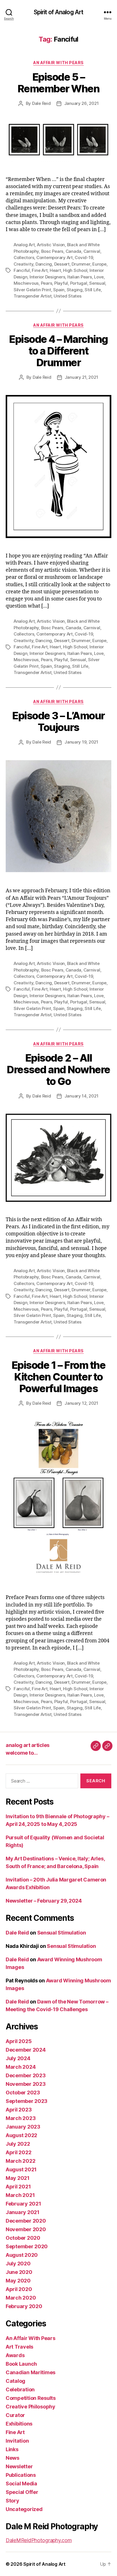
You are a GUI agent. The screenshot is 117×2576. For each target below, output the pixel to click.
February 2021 (23, 2204)
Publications (21, 2475)
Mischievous (26, 283)
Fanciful (22, 270)
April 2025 (19, 2041)
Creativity (23, 264)
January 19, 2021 (81, 742)
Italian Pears (80, 277)
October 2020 (23, 2238)
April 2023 (19, 2110)
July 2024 (18, 2058)
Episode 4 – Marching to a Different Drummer (58, 351)
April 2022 (18, 2152)
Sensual (97, 283)
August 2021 (21, 2169)
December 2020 (26, 2221)
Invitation (17, 2441)
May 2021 (18, 2178)
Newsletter (19, 2466)
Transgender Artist (33, 296)
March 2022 (20, 2161)
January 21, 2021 (82, 377)
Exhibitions (19, 2424)
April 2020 (19, 2289)
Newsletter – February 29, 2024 (44, 1901)
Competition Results (31, 2398)
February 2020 (24, 2306)
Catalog (15, 2381)
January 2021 (23, 2212)
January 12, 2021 (81, 1403)
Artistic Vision (51, 245)
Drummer (81, 264)
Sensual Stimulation (62, 1933)
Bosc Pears (52, 251)
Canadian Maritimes (31, 2372)
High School (75, 270)
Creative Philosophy (31, 2407)
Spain (59, 290)
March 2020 (21, 2298)
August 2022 (21, 2135)
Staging (75, 290)
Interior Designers (47, 277)
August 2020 (22, 2255)
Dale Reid (41, 103)
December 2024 (26, 2050)
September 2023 (27, 2101)
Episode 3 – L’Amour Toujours (58, 721)
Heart (55, 270)
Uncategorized (24, 2509)
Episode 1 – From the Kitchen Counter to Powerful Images (58, 1377)
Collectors (24, 257)
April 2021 (18, 2187)
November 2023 (26, 2084)
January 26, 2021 (82, 103)
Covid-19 (84, 257)
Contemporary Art (55, 257)
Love (99, 277)
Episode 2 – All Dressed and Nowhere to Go (58, 1070)
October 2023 (23, 2093)
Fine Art (40, 270)
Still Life (93, 290)
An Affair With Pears (58, 63)
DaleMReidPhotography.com (39, 2540)
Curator (15, 2415)
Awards (15, 2355)
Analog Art (24, 245)
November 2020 (26, 2229)
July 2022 (18, 2144)
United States (68, 296)
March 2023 (21, 2118)
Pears (47, 283)
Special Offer (22, 2492)
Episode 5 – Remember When (59, 83)
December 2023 (26, 2075)
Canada (73, 251)
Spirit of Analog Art (59, 12)
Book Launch (21, 2364)
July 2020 (18, 2264)
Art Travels (19, 2347)
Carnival (92, 251)
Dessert (62, 264)
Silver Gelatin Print (32, 290)
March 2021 (20, 2195)
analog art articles (28, 1745)
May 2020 (18, 2281)
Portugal (79, 283)
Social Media (21, 2484)
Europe (99, 264)
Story (12, 2501)
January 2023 (23, 2127)
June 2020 (19, 2272)
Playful (61, 283)
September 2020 (27, 2246)
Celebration (20, 2389)
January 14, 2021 (82, 1096)
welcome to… (22, 1753)
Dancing (44, 264)
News (12, 2458)
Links (12, 2449)
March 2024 (21, 2067)
